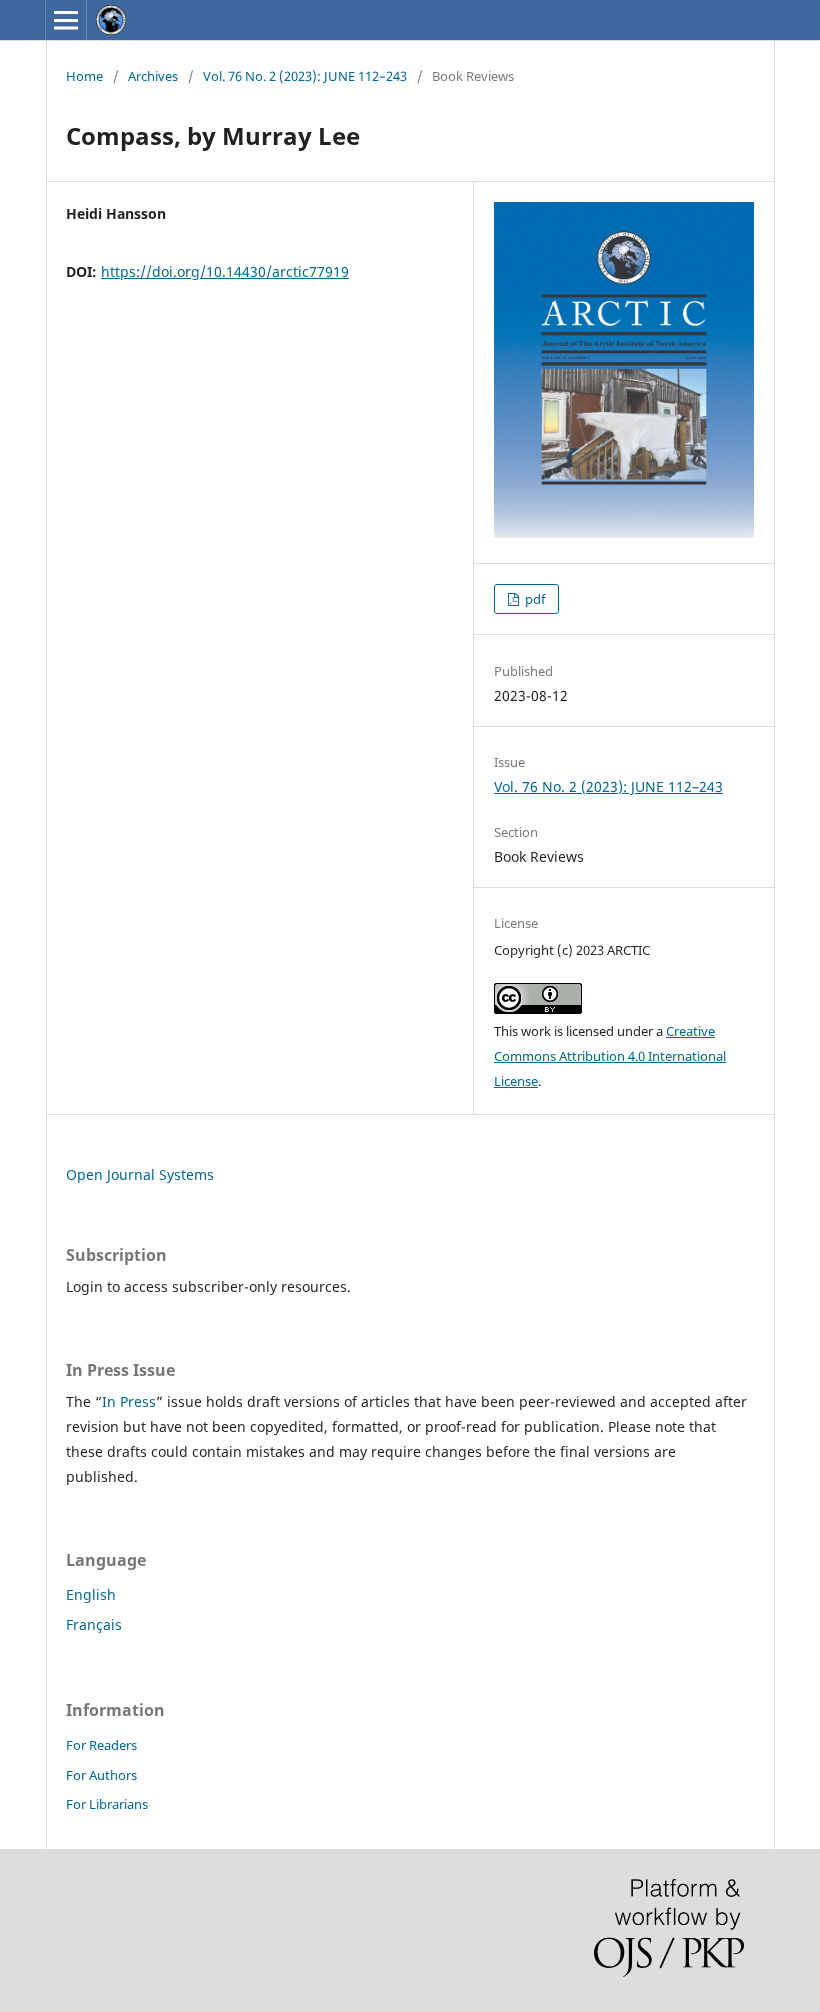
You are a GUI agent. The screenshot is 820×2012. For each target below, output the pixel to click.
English (91, 1594)
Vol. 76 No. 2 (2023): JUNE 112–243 (305, 76)
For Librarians (107, 1804)
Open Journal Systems (140, 1174)
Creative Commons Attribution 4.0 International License (610, 1056)
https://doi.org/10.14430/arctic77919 (225, 271)
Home (84, 76)
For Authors (101, 1775)
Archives (153, 76)
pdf (533, 599)
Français (94, 1624)
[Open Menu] (66, 20)
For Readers (101, 1745)
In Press (129, 1401)
